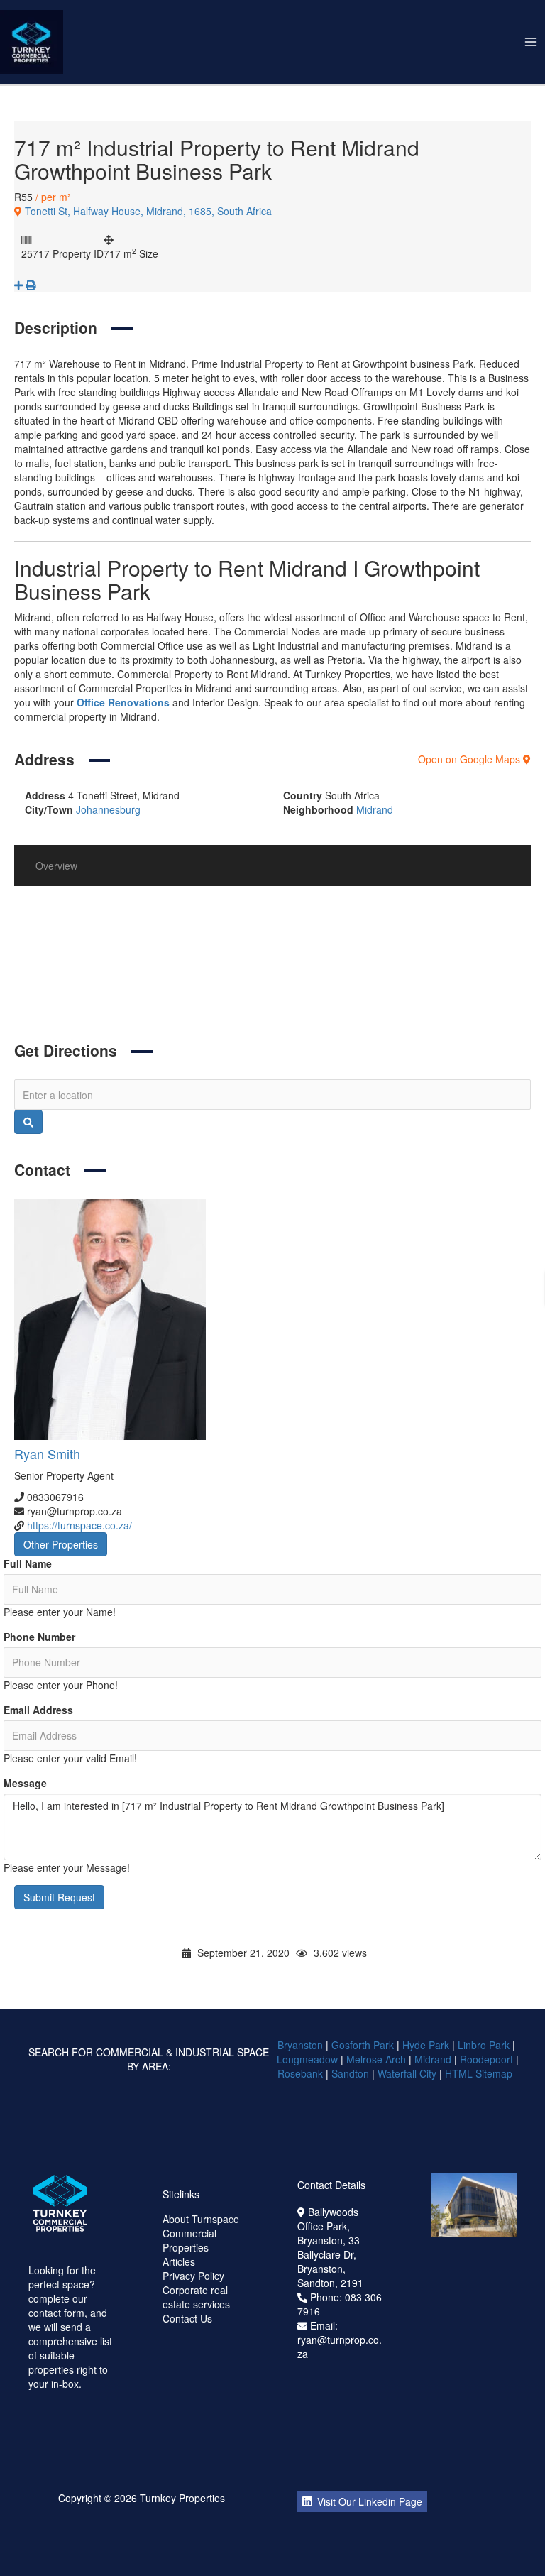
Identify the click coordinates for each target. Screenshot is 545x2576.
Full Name (28, 1563)
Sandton (350, 2073)
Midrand (375, 809)
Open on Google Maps (470, 759)
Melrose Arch (376, 2059)
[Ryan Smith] (272, 1319)
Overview (56, 866)
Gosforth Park (363, 2045)
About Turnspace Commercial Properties (201, 2233)
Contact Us (187, 2318)
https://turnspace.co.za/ (79, 1525)
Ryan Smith (47, 1453)
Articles (179, 2261)
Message (25, 1783)
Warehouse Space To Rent (175, 993)
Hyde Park (426, 2045)
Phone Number (39, 1637)
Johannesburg (108, 809)
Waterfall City (407, 2073)
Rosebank (300, 2073)
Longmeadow (307, 2059)
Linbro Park (484, 2045)
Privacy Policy (193, 2276)
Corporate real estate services (196, 2297)
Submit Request (59, 1897)
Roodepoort (486, 2059)
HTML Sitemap (480, 2073)
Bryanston (300, 2045)
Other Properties (61, 1544)
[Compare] (20, 285)
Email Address (38, 1710)
